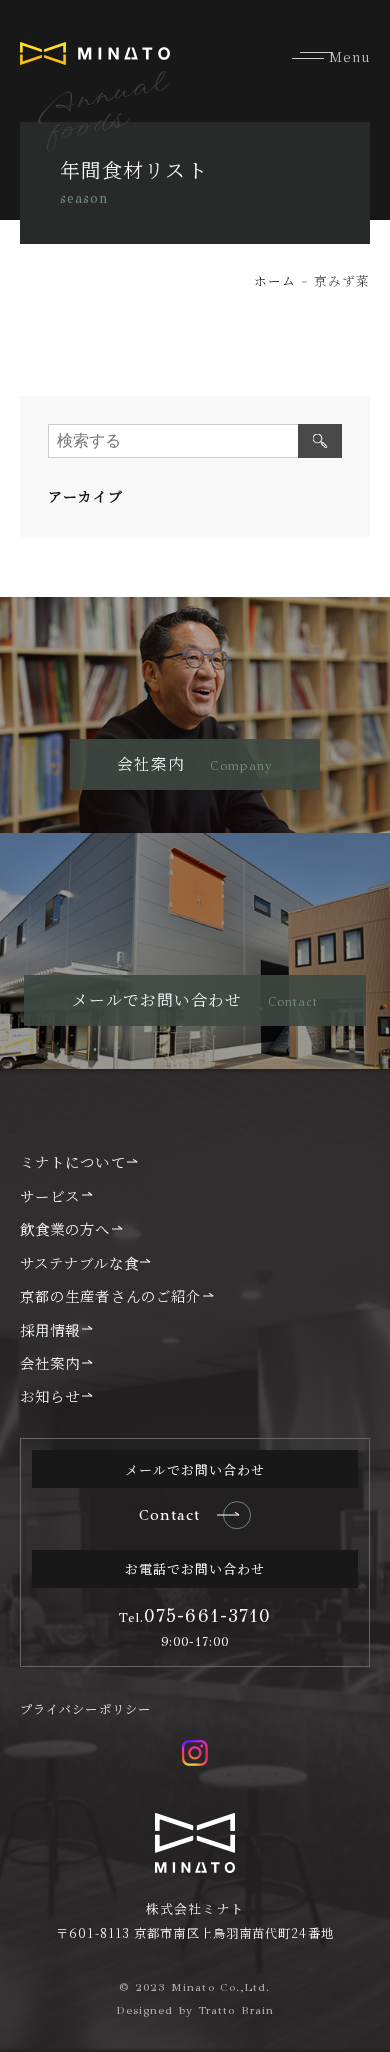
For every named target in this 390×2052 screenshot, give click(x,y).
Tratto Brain (236, 2010)
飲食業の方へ (65, 1228)
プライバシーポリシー (85, 1709)
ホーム (275, 280)
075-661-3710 (195, 1616)
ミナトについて (73, 1161)
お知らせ (50, 1395)
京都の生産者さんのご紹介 (110, 1295)
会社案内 (50, 1362)
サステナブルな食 (79, 1262)
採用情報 (50, 1329)
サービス (50, 1195)
